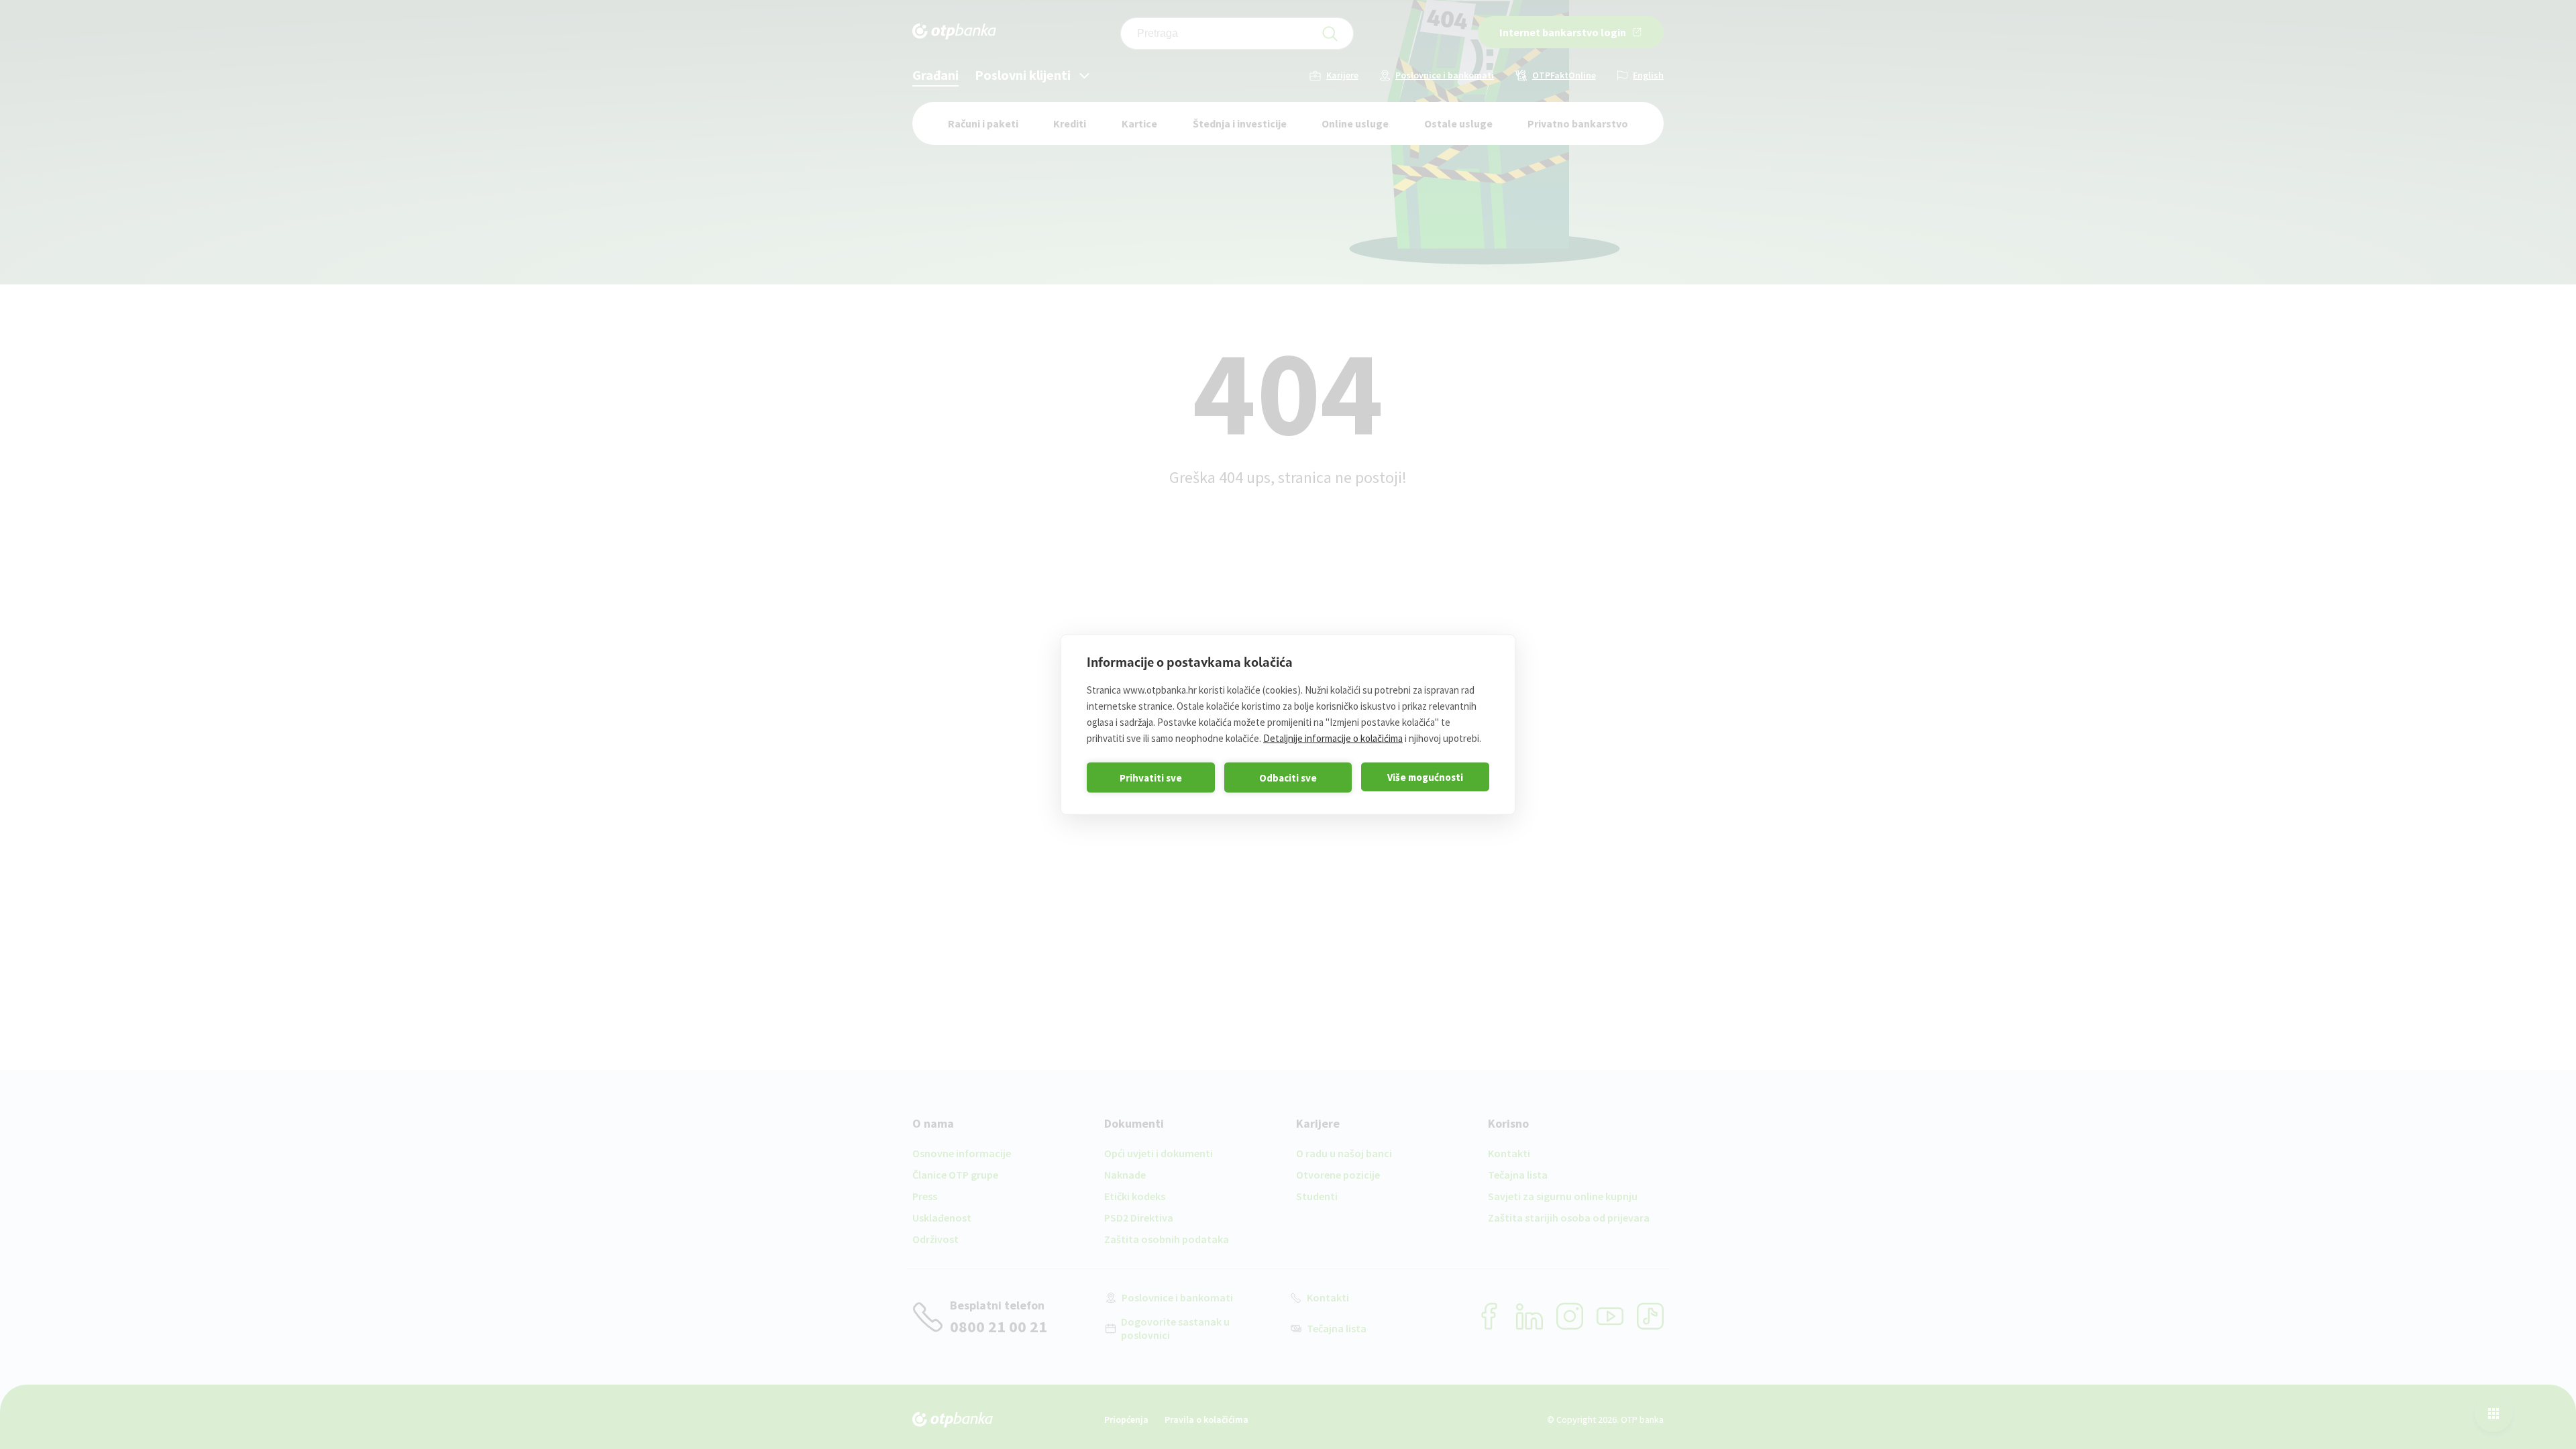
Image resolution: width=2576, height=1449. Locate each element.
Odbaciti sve (1288, 777)
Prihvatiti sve (1151, 777)
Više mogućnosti (1425, 776)
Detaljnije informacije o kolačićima (1333, 738)
